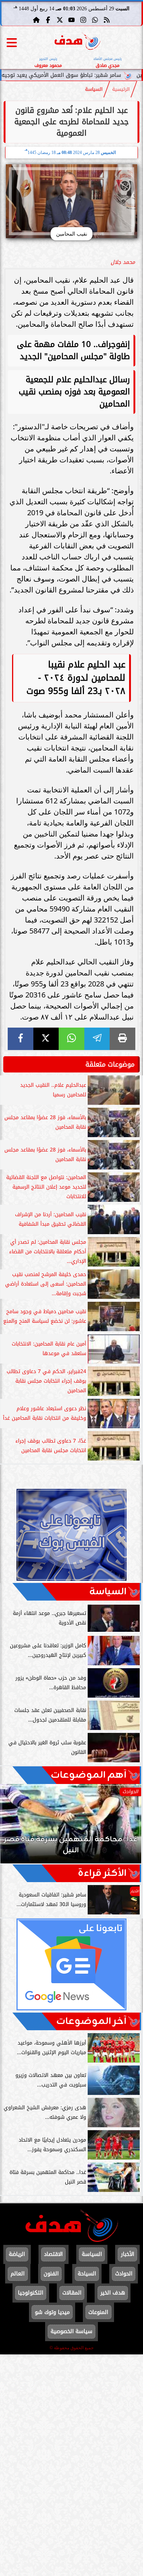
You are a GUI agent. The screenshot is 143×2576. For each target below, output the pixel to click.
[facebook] (21, 1039)
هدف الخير (113, 2293)
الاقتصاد (53, 2254)
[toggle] (12, 43)
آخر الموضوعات (91, 2021)
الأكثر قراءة (102, 1873)
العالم (18, 2274)
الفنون (51, 2274)
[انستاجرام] (83, 20)
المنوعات (98, 2312)
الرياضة (17, 2254)
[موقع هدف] (78, 42)
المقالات (72, 2293)
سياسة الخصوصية (71, 2331)
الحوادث (124, 2274)
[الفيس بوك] (48, 20)
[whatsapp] (71, 1039)
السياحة (87, 2274)
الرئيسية (121, 89)
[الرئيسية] (36, 20)
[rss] (107, 20)
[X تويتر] (60, 20)
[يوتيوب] (71, 20)
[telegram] (97, 1039)
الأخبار (128, 2254)
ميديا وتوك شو (52, 2312)
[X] (46, 1039)
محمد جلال (123, 262)
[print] (122, 1039)
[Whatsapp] (95, 20)
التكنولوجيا (31, 2293)
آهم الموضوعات (89, 1775)
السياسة (94, 89)
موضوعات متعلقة (110, 1064)
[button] (16, 1827)
